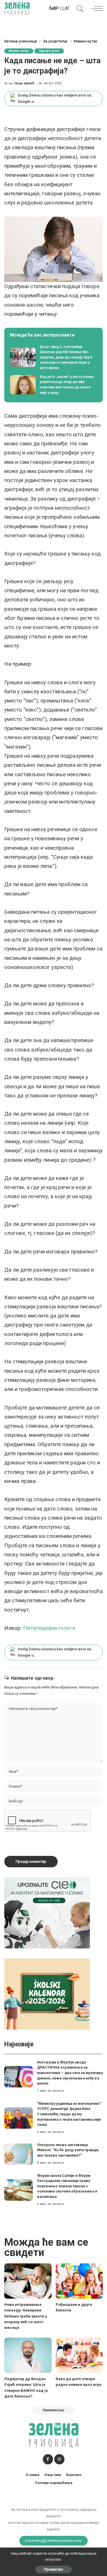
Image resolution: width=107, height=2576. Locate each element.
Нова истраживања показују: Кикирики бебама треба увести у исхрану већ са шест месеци (26, 2316)
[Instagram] (59, 2459)
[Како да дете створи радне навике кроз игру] (79, 2355)
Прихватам (53, 2569)
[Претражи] (78, 9)
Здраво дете (49, 51)
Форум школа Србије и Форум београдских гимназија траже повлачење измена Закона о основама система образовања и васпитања (67, 2186)
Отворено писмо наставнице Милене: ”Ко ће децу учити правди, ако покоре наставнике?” (68, 2150)
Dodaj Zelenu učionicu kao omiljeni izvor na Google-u (54, 98)
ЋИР (54, 8)
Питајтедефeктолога (49, 1628)
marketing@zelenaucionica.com (53, 2540)
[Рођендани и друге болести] (79, 2281)
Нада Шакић (24, 83)
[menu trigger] (96, 9)
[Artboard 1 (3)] (47, 1912)
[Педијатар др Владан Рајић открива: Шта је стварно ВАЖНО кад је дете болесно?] (28, 2355)
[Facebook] (48, 2459)
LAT (66, 8)
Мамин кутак (19, 51)
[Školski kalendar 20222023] (47, 1994)
